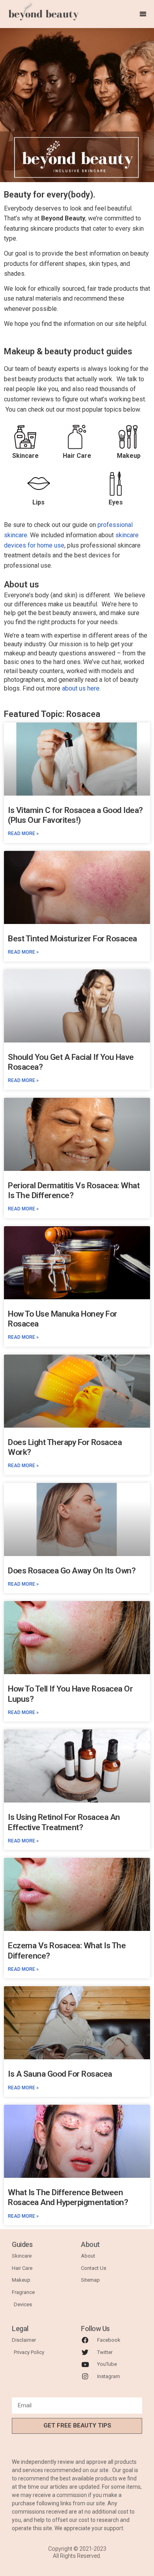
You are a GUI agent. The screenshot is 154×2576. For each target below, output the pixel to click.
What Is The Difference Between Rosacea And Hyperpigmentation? (68, 2197)
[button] (143, 14)
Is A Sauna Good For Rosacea (60, 2074)
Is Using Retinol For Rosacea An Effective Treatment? (64, 1822)
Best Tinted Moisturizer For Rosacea (72, 939)
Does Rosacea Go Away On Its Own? (72, 1571)
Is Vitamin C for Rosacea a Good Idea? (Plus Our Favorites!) (75, 815)
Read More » (23, 834)
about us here (81, 688)
